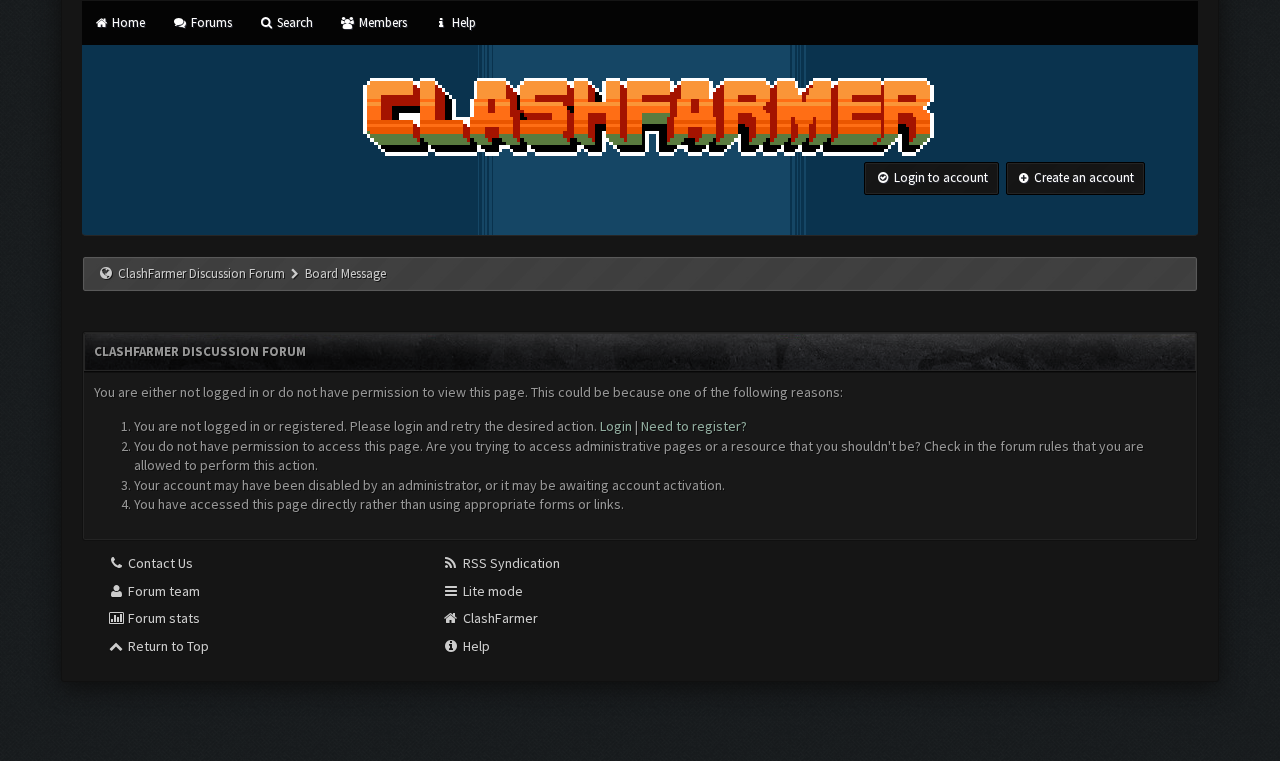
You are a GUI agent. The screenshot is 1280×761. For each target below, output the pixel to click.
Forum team (162, 591)
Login (616, 426)
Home (127, 22)
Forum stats (162, 618)
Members (381, 22)
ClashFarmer (499, 618)
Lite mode (491, 591)
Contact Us (159, 563)
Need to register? (694, 426)
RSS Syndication (510, 563)
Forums (209, 22)
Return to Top (167, 646)
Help (462, 22)
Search (293, 22)
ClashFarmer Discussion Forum (201, 273)
